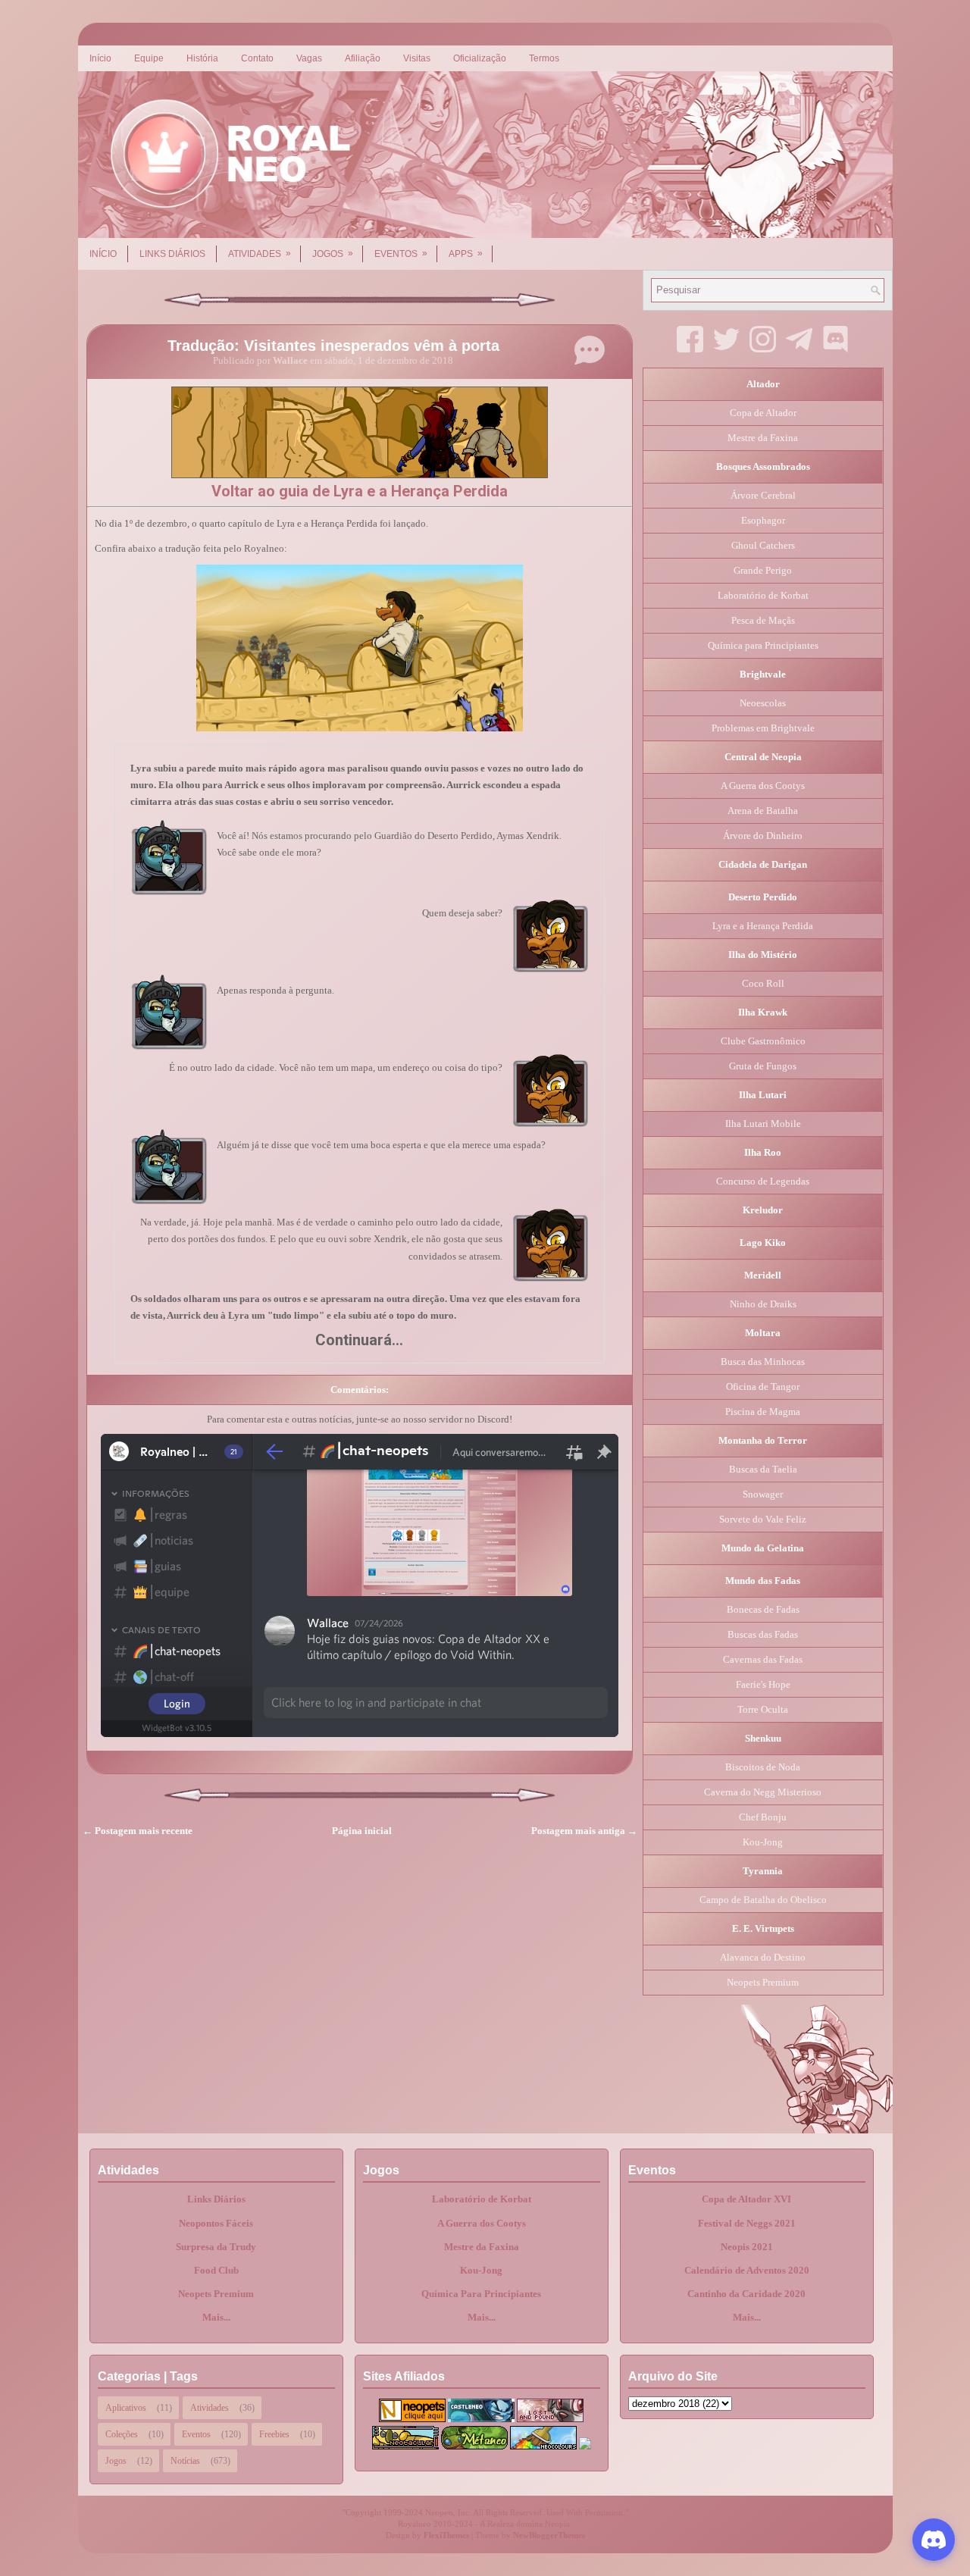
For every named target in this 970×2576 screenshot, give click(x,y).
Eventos (401, 254)
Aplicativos (126, 2408)
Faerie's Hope (763, 1684)
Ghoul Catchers (763, 545)
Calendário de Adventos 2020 (747, 2270)
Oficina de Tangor (763, 1387)
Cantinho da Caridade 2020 (746, 2294)
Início (100, 58)
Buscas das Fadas (763, 1634)
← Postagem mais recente (138, 1831)
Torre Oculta (763, 1709)
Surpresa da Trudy (216, 2247)
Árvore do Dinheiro (763, 836)
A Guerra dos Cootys (763, 786)
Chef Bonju (763, 1817)
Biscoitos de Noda (763, 1767)
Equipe (149, 58)
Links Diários (172, 254)
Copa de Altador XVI (746, 2199)
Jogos (333, 254)
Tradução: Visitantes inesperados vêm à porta (333, 346)
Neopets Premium (763, 1982)
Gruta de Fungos (763, 1066)
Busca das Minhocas (763, 1362)
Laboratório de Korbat (763, 595)
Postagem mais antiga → (584, 1831)
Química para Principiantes (763, 645)
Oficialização (480, 58)
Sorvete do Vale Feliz (763, 1519)
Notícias (185, 2461)
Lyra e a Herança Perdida (763, 926)
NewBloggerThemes (549, 2535)
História (202, 58)
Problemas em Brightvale (763, 728)
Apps (466, 254)
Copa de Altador (763, 413)
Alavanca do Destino (763, 1957)
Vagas (309, 58)
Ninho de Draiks (763, 1304)
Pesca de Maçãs (763, 620)
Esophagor (763, 520)
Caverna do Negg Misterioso (763, 1792)
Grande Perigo (763, 570)
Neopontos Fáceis (216, 2223)
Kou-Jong (763, 1842)
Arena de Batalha (763, 811)
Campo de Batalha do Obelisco (763, 1900)
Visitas (417, 58)
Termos (544, 58)
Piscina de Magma (763, 1412)
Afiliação (363, 58)
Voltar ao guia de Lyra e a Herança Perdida (360, 491)
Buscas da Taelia (763, 1469)
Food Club (216, 2270)
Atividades (260, 254)
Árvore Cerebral (763, 495)
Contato (257, 58)
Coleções (122, 2434)
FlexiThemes (446, 2535)
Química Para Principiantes (481, 2294)
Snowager (763, 1494)
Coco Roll (763, 983)
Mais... (216, 2317)
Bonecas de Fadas (763, 1609)
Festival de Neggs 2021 (747, 2223)
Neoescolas (763, 703)
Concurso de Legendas (763, 1181)
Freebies (274, 2434)
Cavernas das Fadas (763, 1659)
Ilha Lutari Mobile (763, 1124)
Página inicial (362, 1831)
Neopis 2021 (747, 2247)
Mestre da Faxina (763, 438)
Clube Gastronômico (763, 1041)
